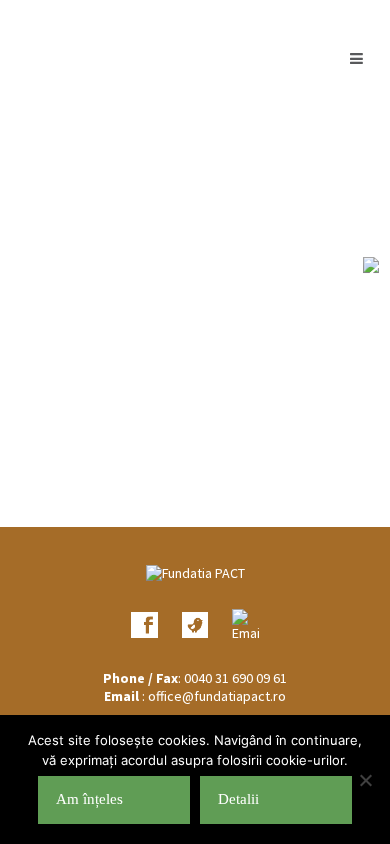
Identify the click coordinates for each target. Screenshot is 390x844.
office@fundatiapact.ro (217, 696)
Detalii (238, 799)
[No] (365, 780)
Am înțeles (89, 799)
